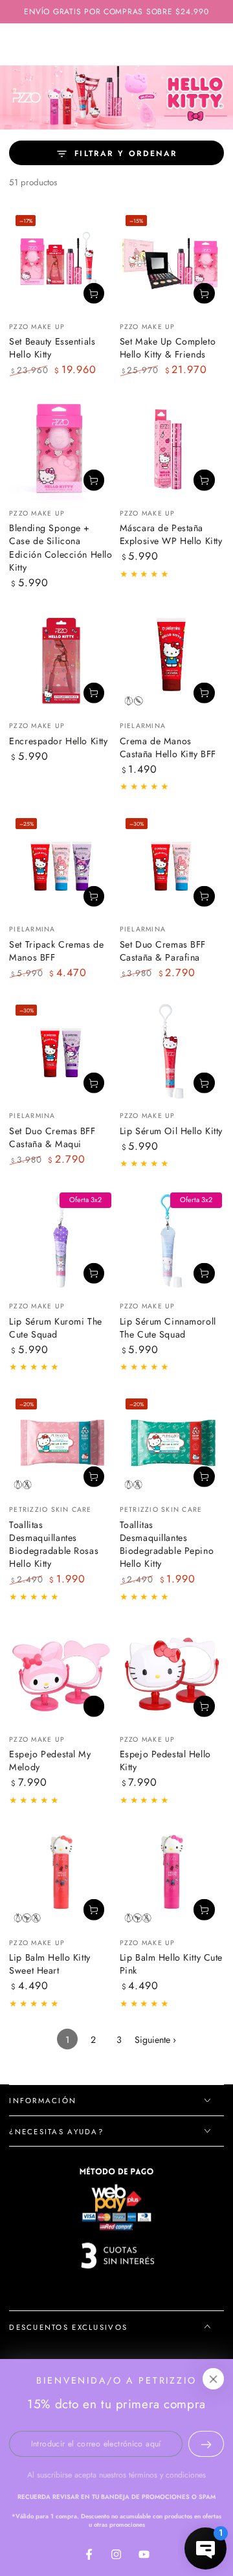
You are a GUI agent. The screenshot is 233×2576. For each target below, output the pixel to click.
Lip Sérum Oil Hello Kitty (171, 1131)
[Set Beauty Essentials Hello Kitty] (61, 261)
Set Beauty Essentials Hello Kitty (52, 348)
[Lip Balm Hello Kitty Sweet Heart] (61, 1877)
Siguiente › (155, 2040)
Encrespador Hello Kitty (58, 741)
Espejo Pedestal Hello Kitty (165, 1761)
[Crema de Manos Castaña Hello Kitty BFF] (172, 660)
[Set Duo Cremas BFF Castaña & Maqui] (61, 1050)
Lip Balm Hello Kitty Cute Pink (171, 1964)
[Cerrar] (214, 2379)
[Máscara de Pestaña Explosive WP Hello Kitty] (172, 448)
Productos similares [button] (94, 1706)
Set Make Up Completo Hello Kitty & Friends (168, 348)
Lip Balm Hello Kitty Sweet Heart (50, 1964)
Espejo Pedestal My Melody (50, 1761)
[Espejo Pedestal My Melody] (61, 1674)
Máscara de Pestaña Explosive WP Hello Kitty (171, 534)
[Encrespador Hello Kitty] (61, 660)
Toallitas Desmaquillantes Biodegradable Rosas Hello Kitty (54, 1544)
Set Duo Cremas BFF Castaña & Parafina (163, 951)
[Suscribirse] (206, 2444)
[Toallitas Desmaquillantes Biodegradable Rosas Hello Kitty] (61, 1444)
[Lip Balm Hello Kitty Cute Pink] (172, 1877)
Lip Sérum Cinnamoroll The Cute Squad (168, 1328)
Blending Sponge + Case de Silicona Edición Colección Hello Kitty (61, 548)
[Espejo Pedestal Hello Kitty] (172, 1674)
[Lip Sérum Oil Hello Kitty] (172, 1050)
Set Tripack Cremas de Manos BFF (56, 951)
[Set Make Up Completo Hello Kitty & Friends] (172, 261)
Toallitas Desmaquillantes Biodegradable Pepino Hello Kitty (167, 1544)
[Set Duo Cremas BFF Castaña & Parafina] (172, 864)
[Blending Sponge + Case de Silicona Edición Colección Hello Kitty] (61, 448)
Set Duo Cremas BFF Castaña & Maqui (52, 1137)
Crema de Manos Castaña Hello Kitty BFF (168, 747)
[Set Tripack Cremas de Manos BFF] (61, 864)
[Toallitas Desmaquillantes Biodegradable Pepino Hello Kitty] (172, 1444)
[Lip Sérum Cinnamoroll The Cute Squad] (172, 1241)
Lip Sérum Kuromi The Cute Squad (55, 1328)
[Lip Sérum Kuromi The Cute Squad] (61, 1241)
